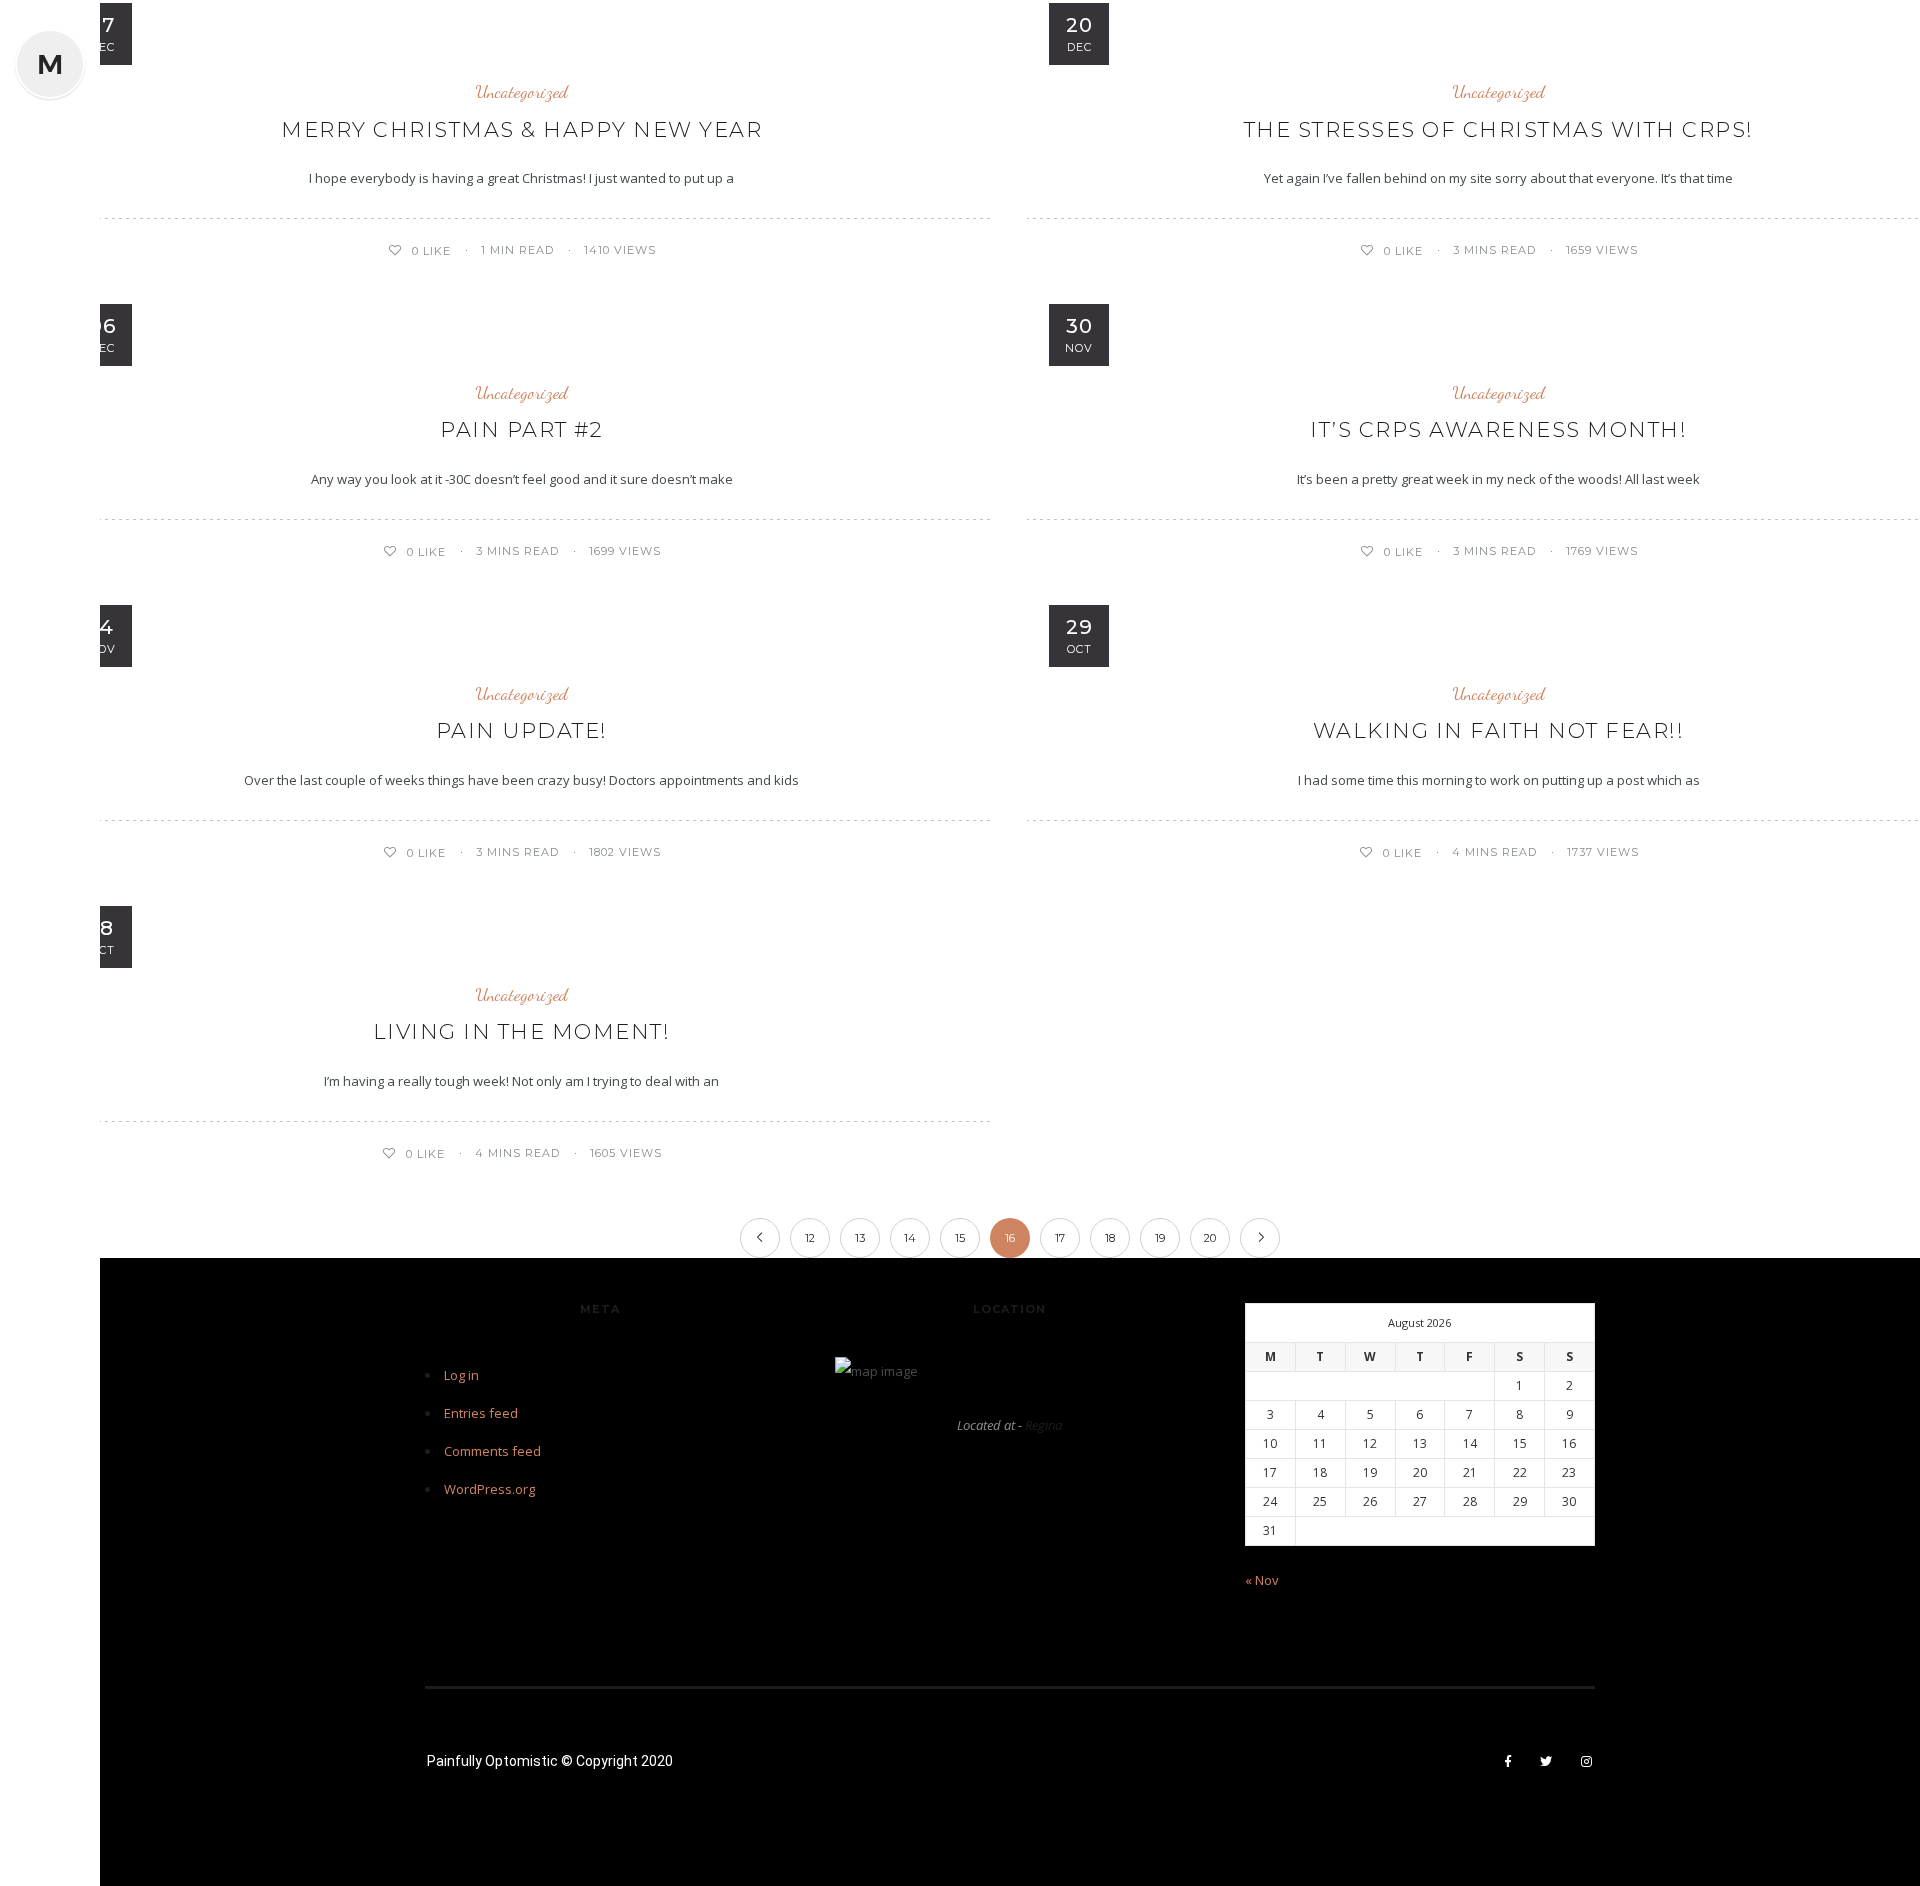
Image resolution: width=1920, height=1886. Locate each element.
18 (1110, 1238)
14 (910, 1238)
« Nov (1262, 1580)
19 (1160, 1238)
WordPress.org (489, 1489)
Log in (461, 1375)
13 (860, 1238)
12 (810, 1238)
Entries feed (481, 1413)
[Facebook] (1508, 1762)
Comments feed (492, 1451)
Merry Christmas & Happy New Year (521, 129)
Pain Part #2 (521, 429)
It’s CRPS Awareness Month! (1498, 429)
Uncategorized (521, 91)
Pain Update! (522, 730)
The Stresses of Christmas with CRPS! (1499, 129)
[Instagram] (1587, 1762)
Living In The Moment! (522, 1031)
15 (960, 1238)
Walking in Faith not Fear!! (1499, 730)
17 (1060, 1238)
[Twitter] (1546, 1762)
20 (1210, 1238)
